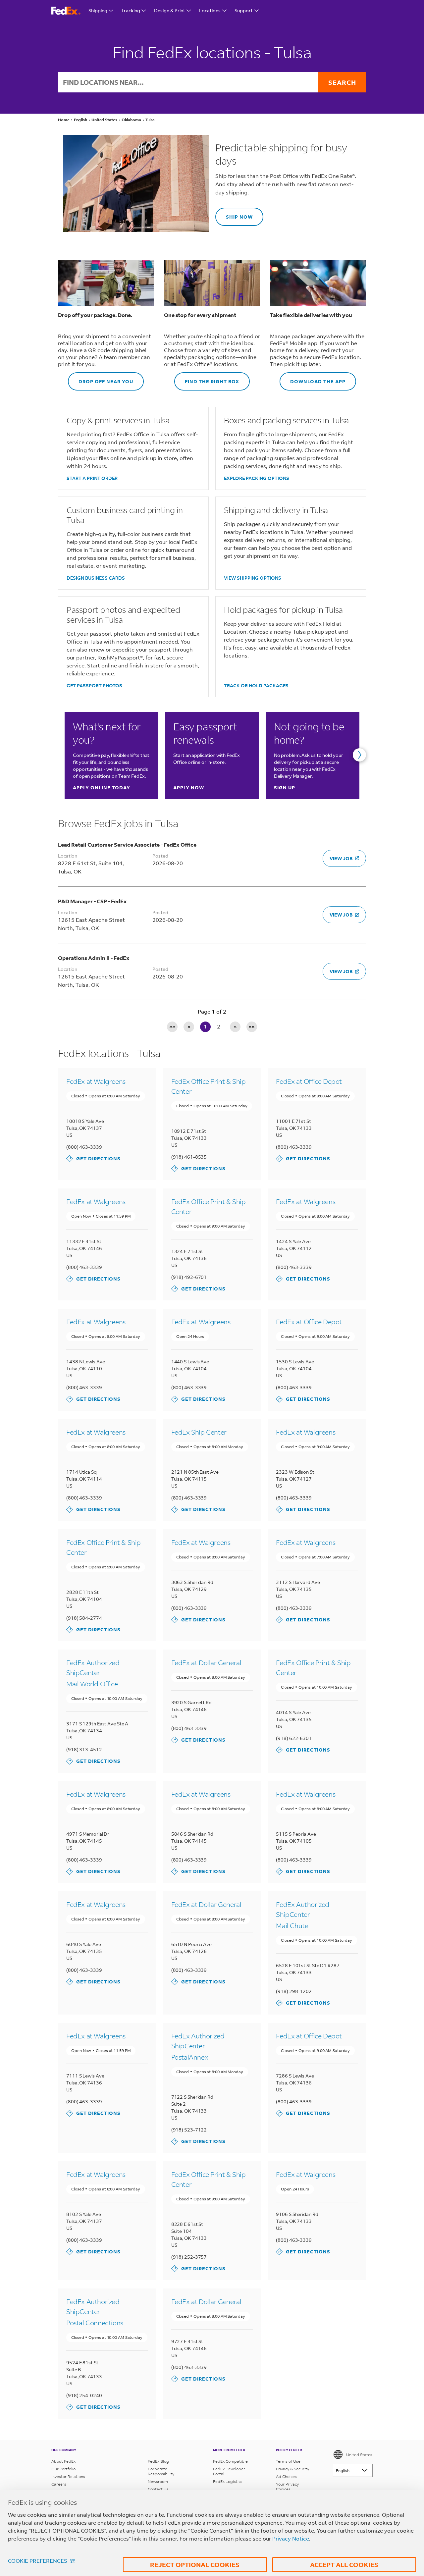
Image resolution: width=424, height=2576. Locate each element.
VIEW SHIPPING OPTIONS (253, 578)
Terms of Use (288, 2461)
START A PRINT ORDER (92, 478)
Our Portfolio (63, 2469)
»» (252, 1026)
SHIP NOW (234, 214)
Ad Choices (286, 2476)
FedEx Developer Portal (229, 2471)
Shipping (98, 10)
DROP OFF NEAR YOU (101, 378)
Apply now (189, 788)
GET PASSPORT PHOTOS (94, 685)
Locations (210, 10)
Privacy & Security (292, 2469)
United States (359, 2455)
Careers (59, 2484)
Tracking (131, 10)
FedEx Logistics (228, 2481)
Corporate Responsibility (161, 2471)
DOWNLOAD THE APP (313, 378)
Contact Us (158, 2489)
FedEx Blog (158, 2461)
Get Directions (93, 1158)
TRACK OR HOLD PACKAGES (256, 685)
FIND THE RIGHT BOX (207, 378)
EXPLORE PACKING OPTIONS (257, 478)
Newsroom (158, 2481)
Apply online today (102, 788)
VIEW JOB (341, 858)
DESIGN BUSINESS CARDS (96, 578)
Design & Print (170, 10)
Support (244, 10)
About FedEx (63, 2461)
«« (172, 1026)
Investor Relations (68, 2476)
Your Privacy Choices (287, 2487)
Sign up (285, 788)
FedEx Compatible (230, 2461)
